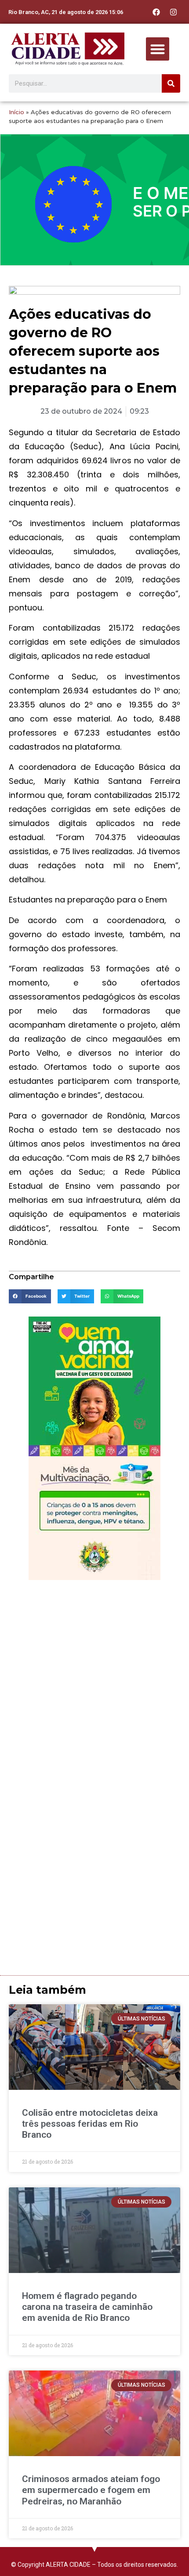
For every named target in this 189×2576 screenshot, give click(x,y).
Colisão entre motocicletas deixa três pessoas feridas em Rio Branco (90, 2124)
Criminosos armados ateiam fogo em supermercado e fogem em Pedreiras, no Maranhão (91, 2490)
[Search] (171, 83)
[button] (158, 49)
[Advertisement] (94, 1683)
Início (16, 112)
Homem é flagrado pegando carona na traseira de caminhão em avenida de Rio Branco (87, 2307)
